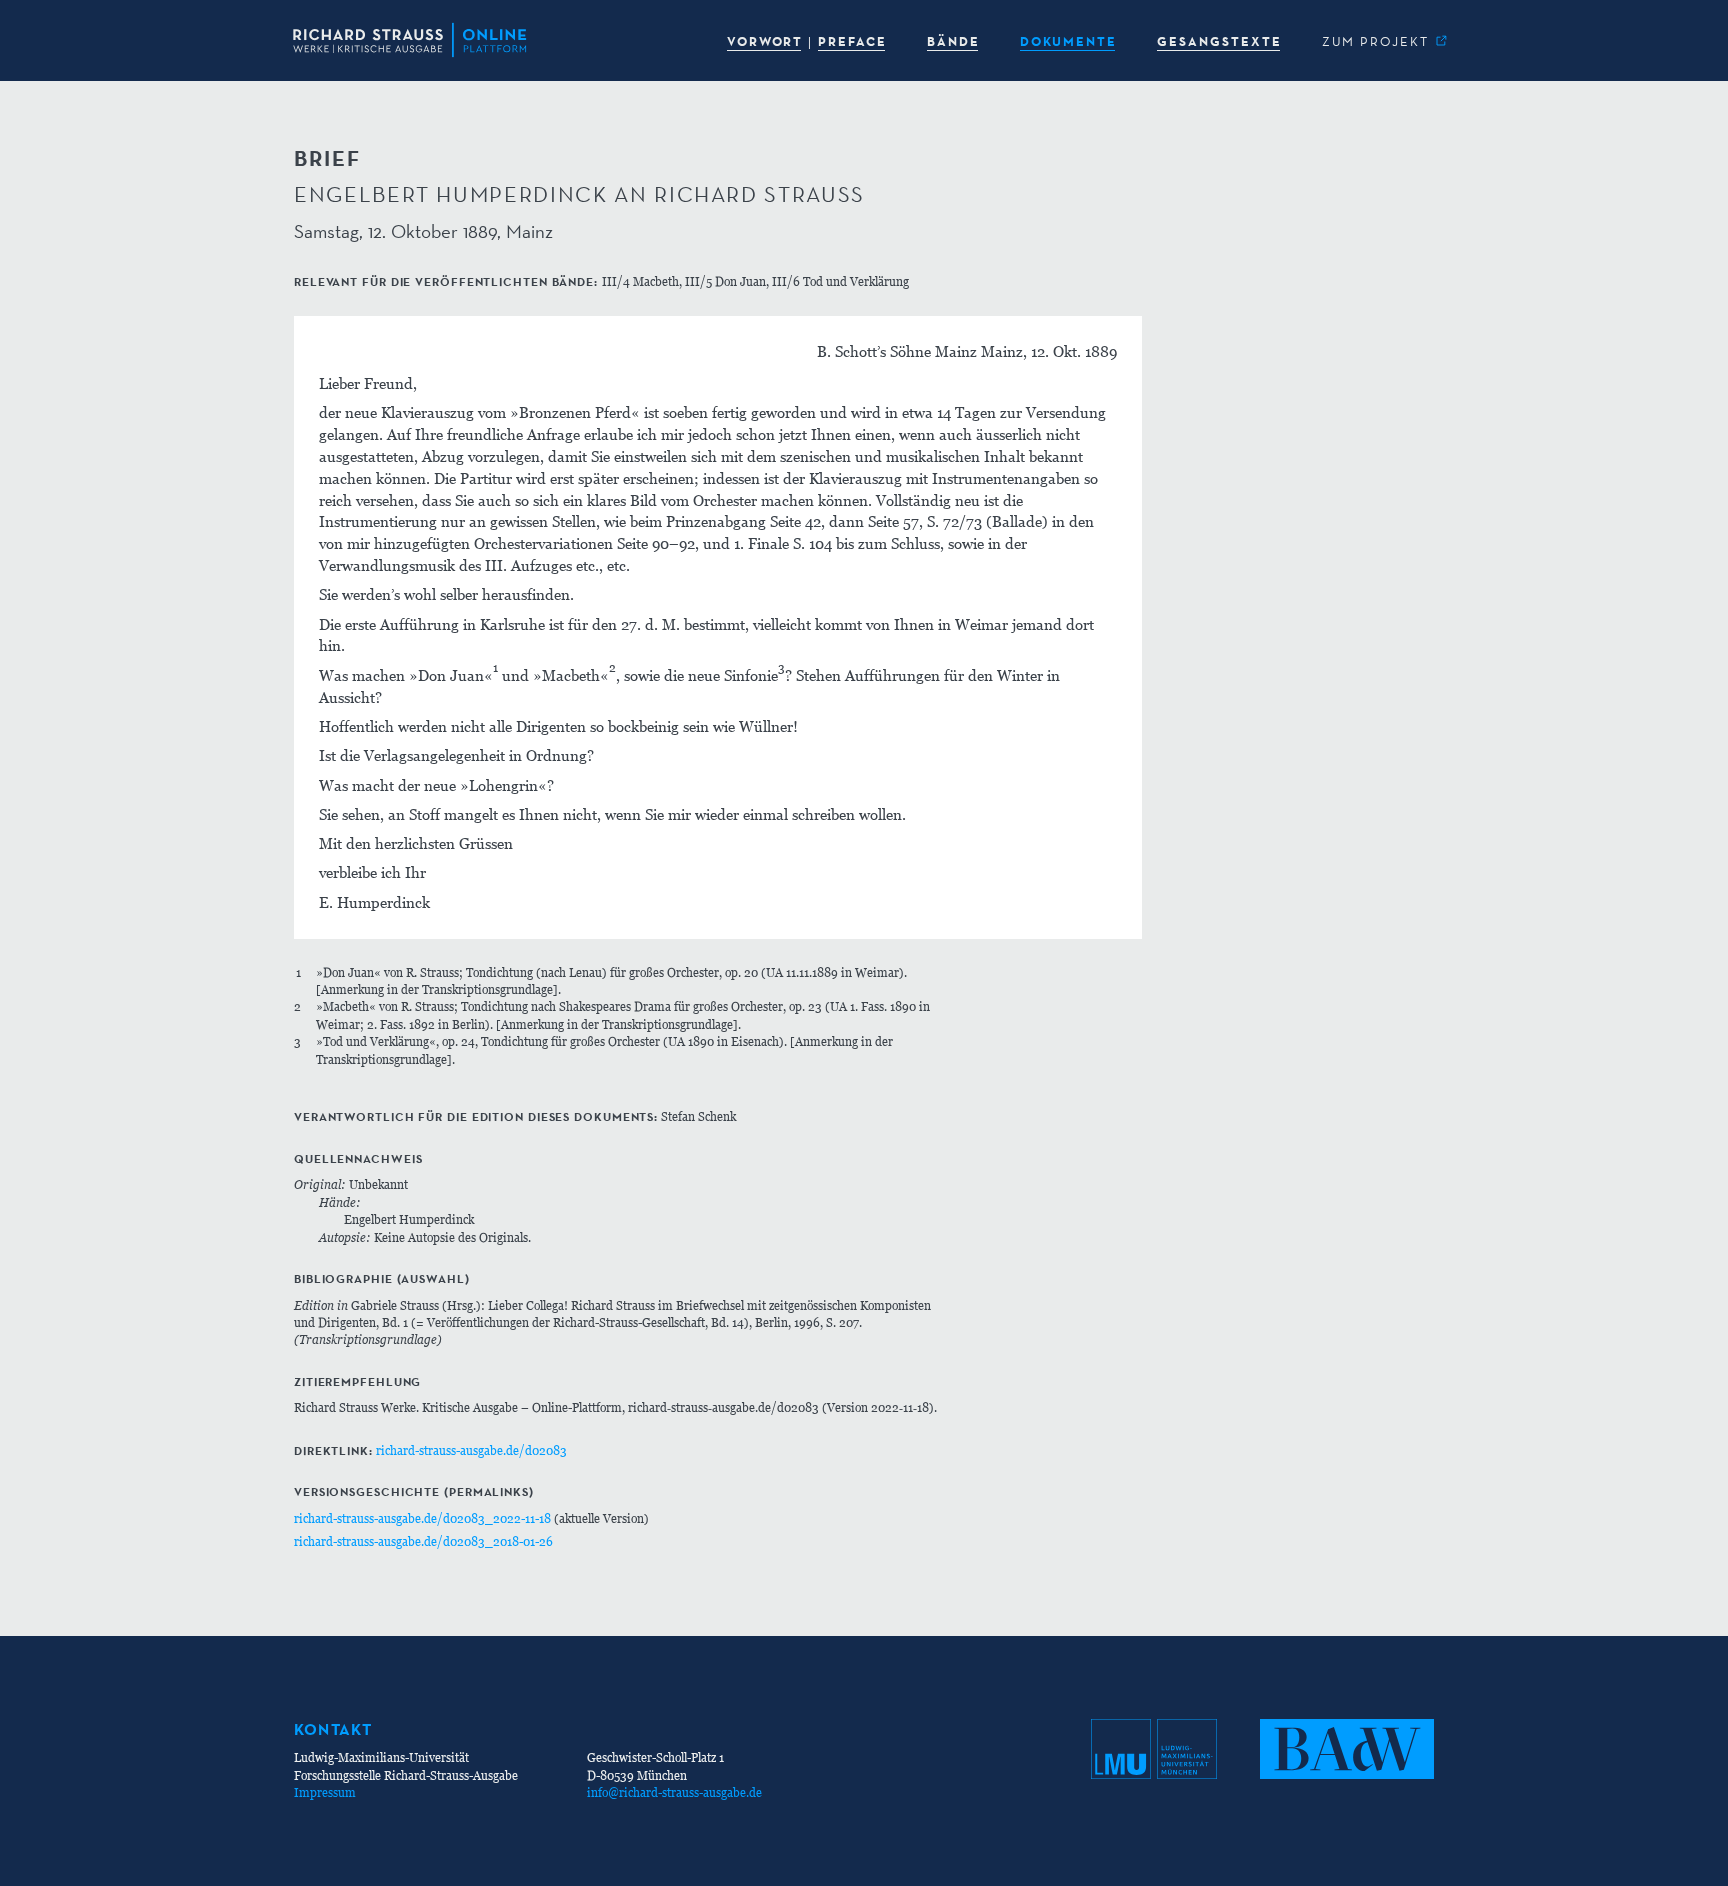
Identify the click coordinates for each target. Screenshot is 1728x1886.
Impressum (325, 1792)
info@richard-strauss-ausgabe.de (674, 1792)
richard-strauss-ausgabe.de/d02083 (471, 1450)
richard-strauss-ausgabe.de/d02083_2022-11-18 (422, 1518)
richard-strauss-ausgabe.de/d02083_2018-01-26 (423, 1541)
